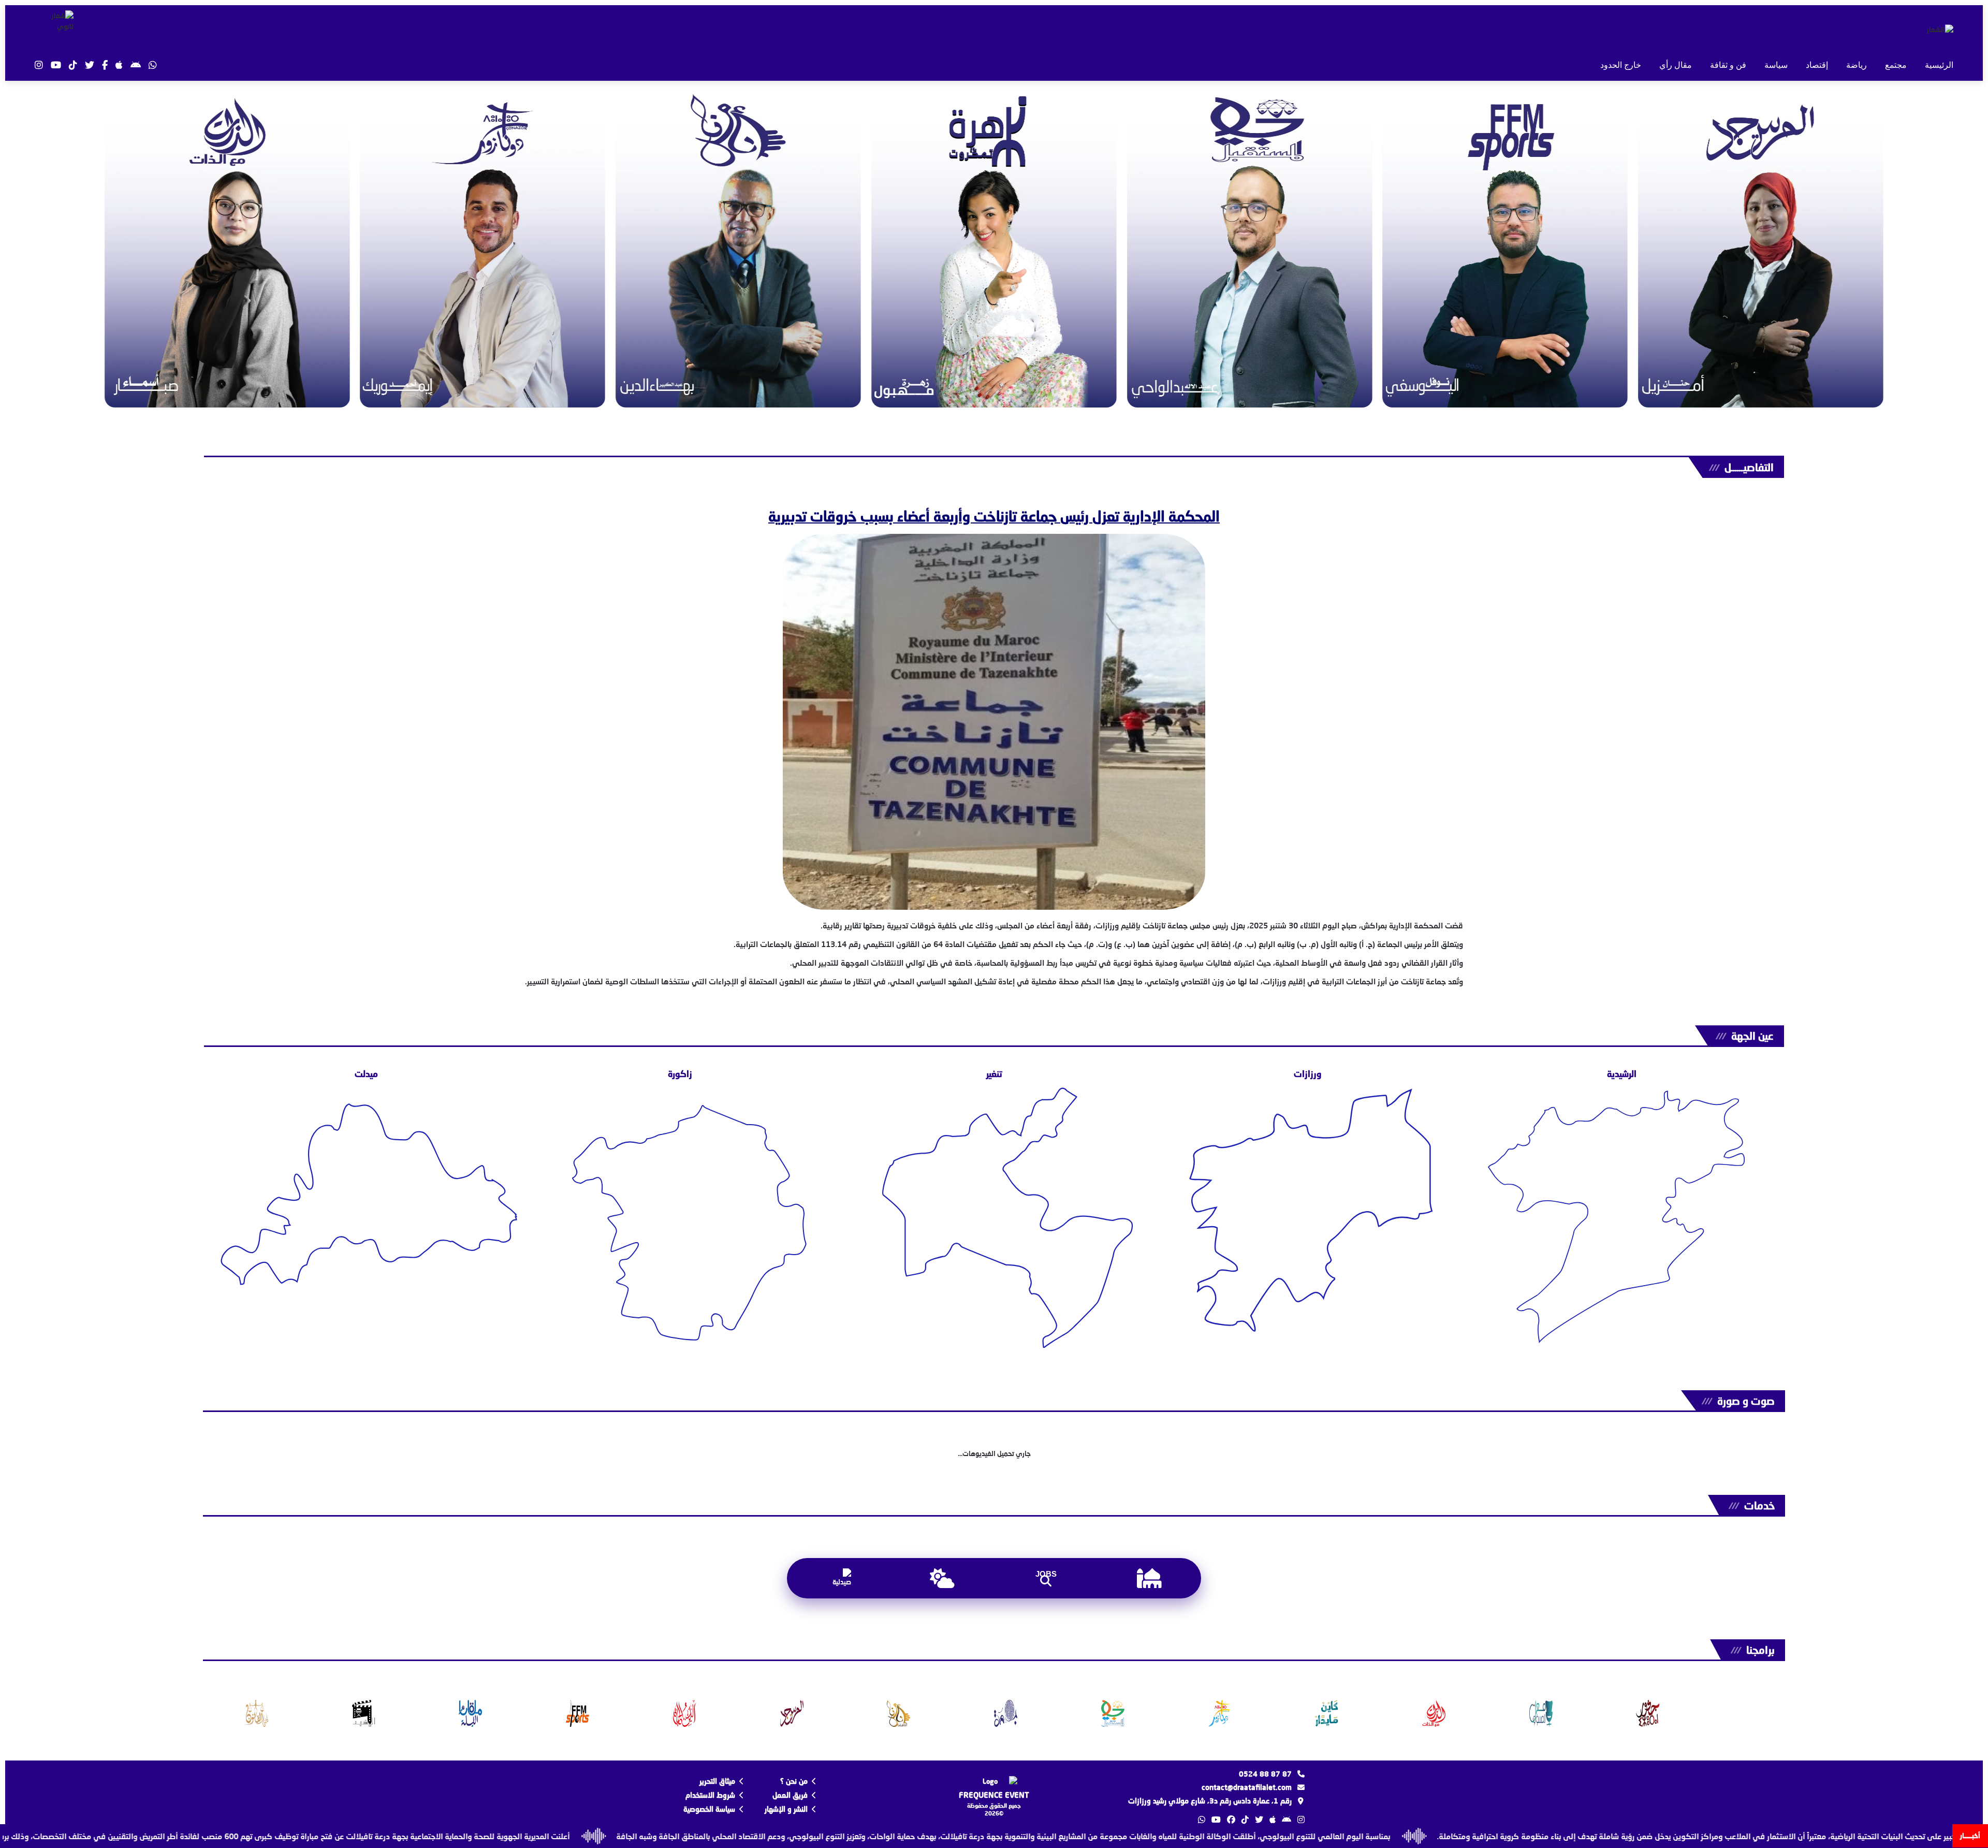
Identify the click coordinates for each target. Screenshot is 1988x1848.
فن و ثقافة (1728, 65)
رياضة (1857, 65)
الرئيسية (1939, 65)
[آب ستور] (119, 65)
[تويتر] (90, 65)
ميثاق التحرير (717, 1781)
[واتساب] (153, 65)
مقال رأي (1676, 65)
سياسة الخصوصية (709, 1809)
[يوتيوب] (56, 65)
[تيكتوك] (73, 65)
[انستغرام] (39, 65)
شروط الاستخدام (710, 1795)
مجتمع (1896, 65)
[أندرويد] (136, 65)
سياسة (1776, 65)
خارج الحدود (1621, 65)
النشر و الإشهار (786, 1809)
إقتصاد (1817, 65)
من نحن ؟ (794, 1781)
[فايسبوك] (105, 65)
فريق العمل (790, 1795)
